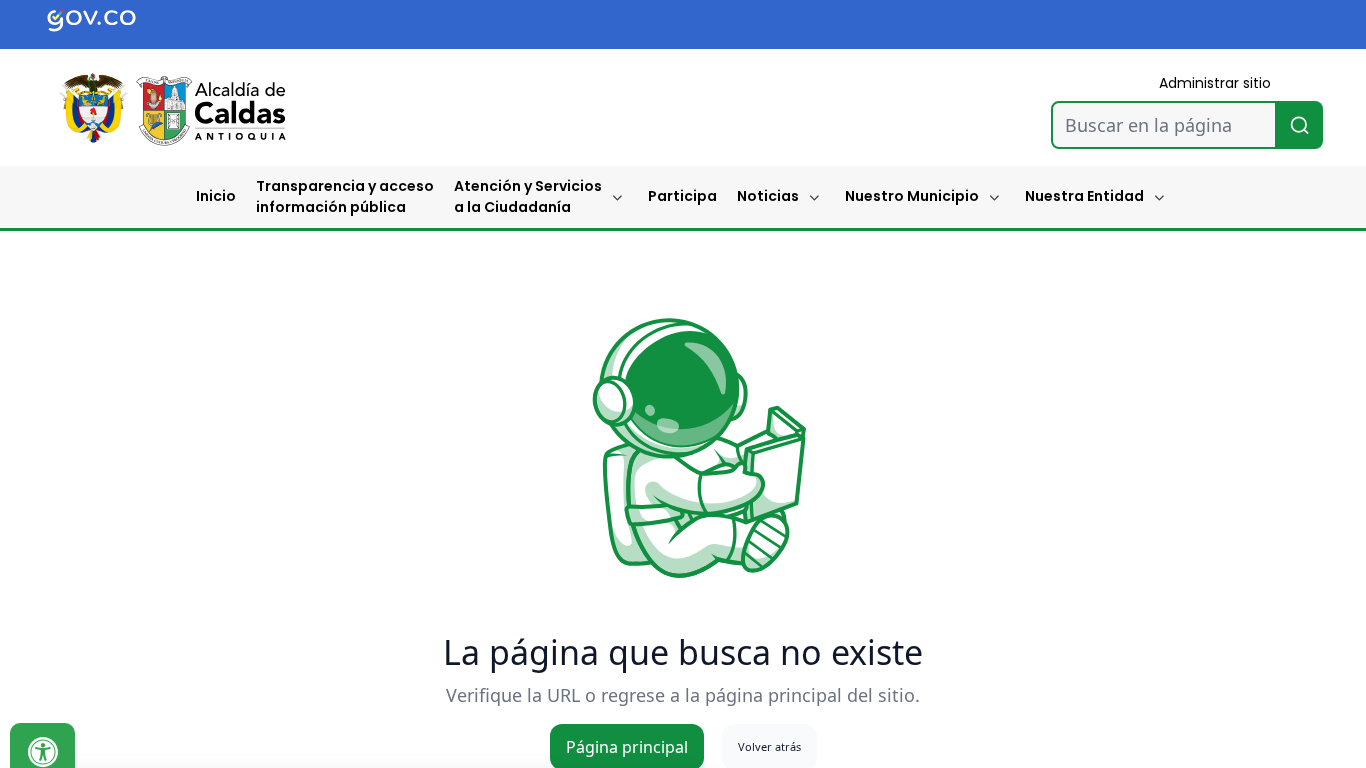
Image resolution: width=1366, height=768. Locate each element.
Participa (682, 196)
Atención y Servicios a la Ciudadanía (528, 196)
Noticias (768, 196)
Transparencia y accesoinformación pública (345, 196)
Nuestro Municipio (912, 196)
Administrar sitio (1215, 83)
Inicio (216, 196)
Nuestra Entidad (1084, 196)
